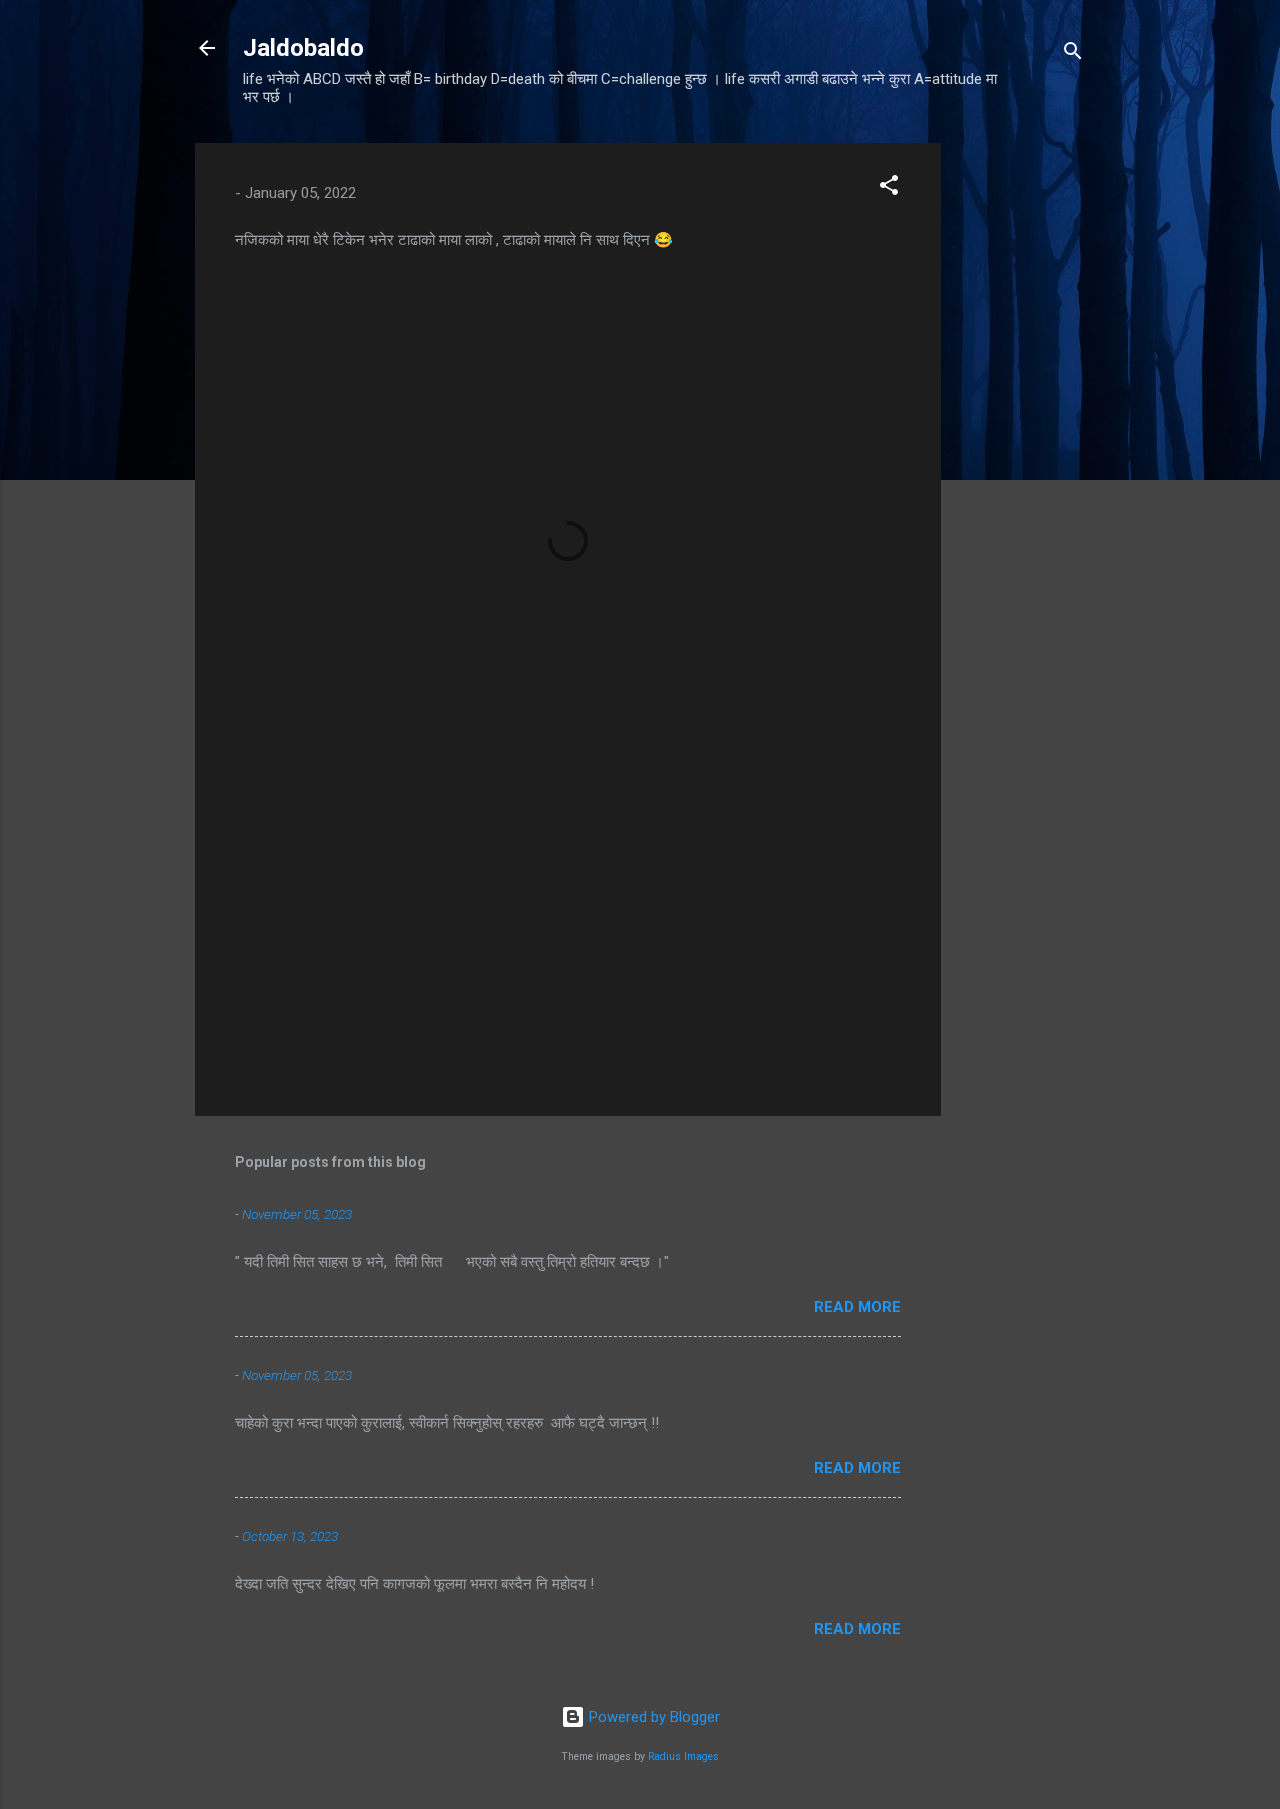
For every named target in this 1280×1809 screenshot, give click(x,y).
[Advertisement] (1021, 443)
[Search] (1073, 54)
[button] (889, 188)
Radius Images (683, 1756)
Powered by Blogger (652, 1717)
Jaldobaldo (303, 48)
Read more (857, 1307)
